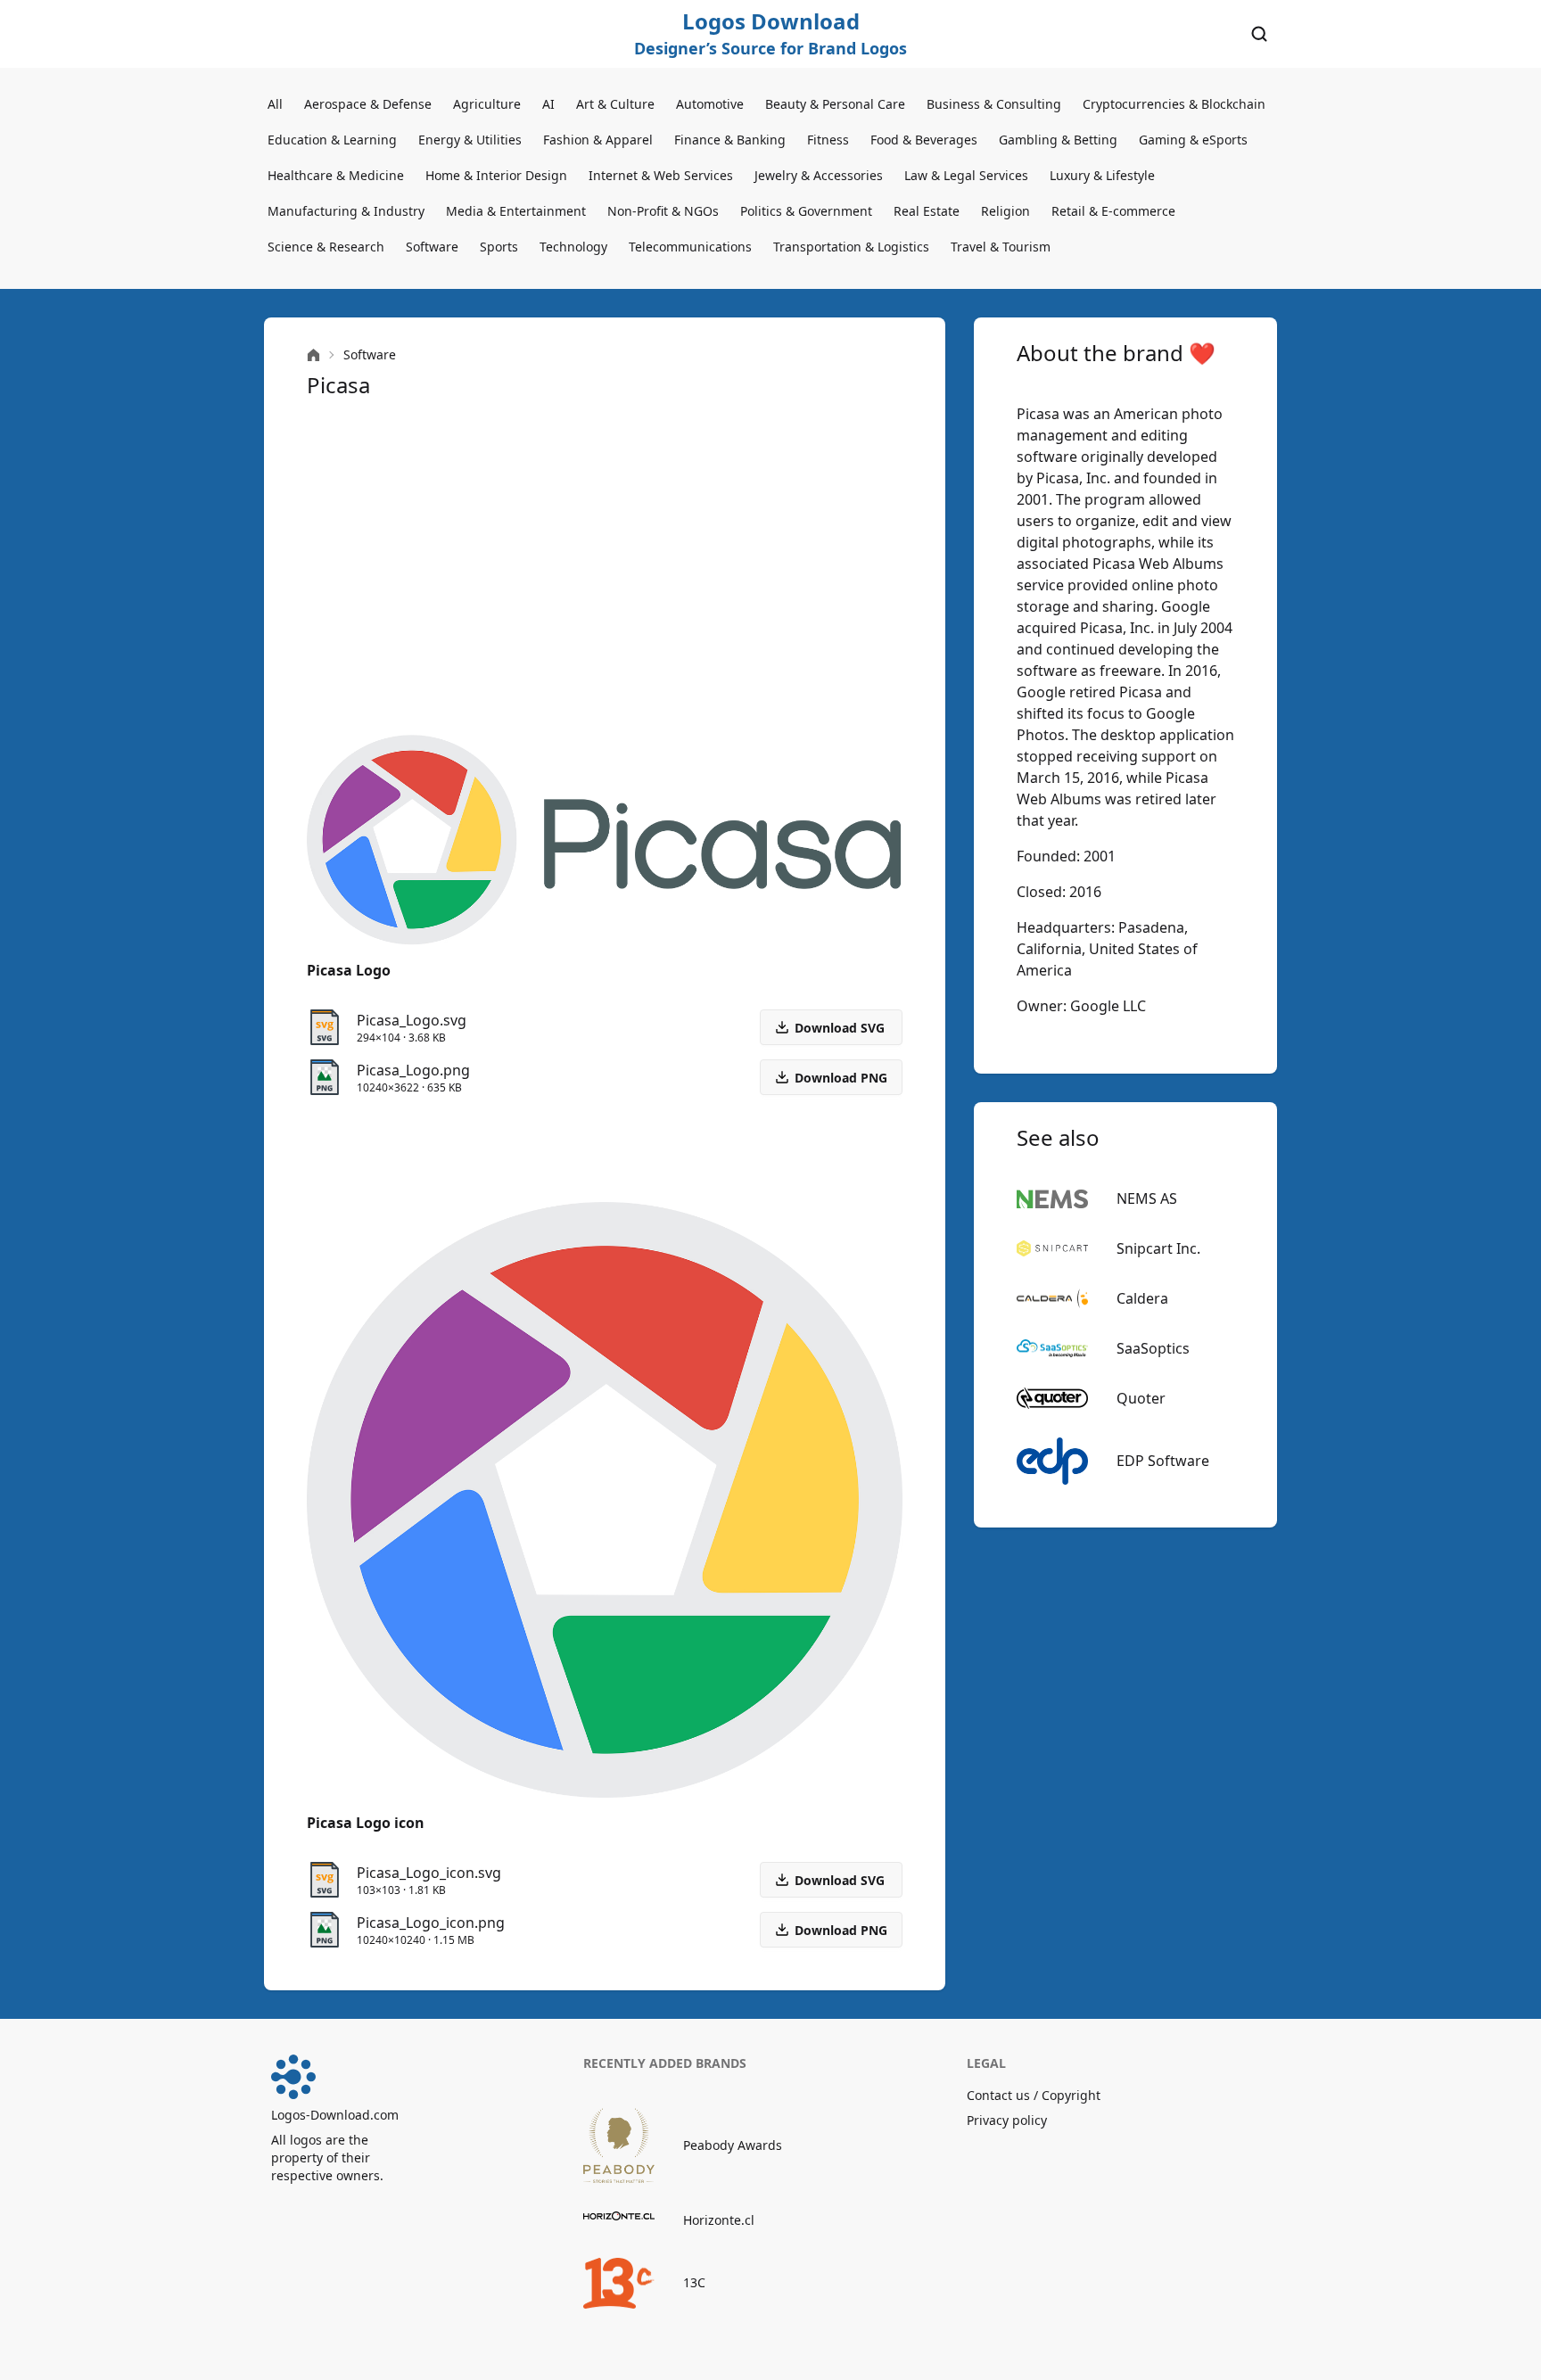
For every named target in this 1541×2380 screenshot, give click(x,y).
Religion (1005, 211)
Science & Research (326, 247)
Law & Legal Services (966, 175)
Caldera (1142, 1298)
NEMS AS (1147, 1198)
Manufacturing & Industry (346, 211)
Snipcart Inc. (1158, 1248)
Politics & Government (806, 211)
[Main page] (313, 355)
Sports (499, 247)
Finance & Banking (730, 140)
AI (548, 104)
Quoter (1141, 1398)
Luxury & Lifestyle (1102, 175)
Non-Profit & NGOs (663, 211)
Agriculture (487, 104)
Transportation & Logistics (851, 247)
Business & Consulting (994, 104)
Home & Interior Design (496, 175)
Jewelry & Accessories (819, 175)
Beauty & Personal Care (835, 104)
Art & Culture (615, 104)
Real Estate (927, 211)
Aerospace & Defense (368, 104)
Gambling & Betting (1058, 140)
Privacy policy (1007, 2120)
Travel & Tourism (1001, 247)
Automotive (710, 104)
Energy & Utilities (470, 140)
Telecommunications (690, 247)
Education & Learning (332, 140)
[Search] (1259, 34)
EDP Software (1163, 1461)
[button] (831, 1077)
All (275, 104)
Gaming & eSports (1193, 140)
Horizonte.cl (719, 2220)
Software (432, 247)
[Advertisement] (605, 567)
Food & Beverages (924, 140)
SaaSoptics (1153, 1348)
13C (694, 2282)
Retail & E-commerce (1113, 211)
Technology (573, 247)
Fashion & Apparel (598, 140)
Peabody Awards (733, 2145)
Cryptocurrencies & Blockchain (1174, 104)
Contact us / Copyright (1034, 2095)
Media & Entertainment (516, 211)
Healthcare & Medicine (336, 175)
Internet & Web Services (661, 175)
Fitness (828, 140)
